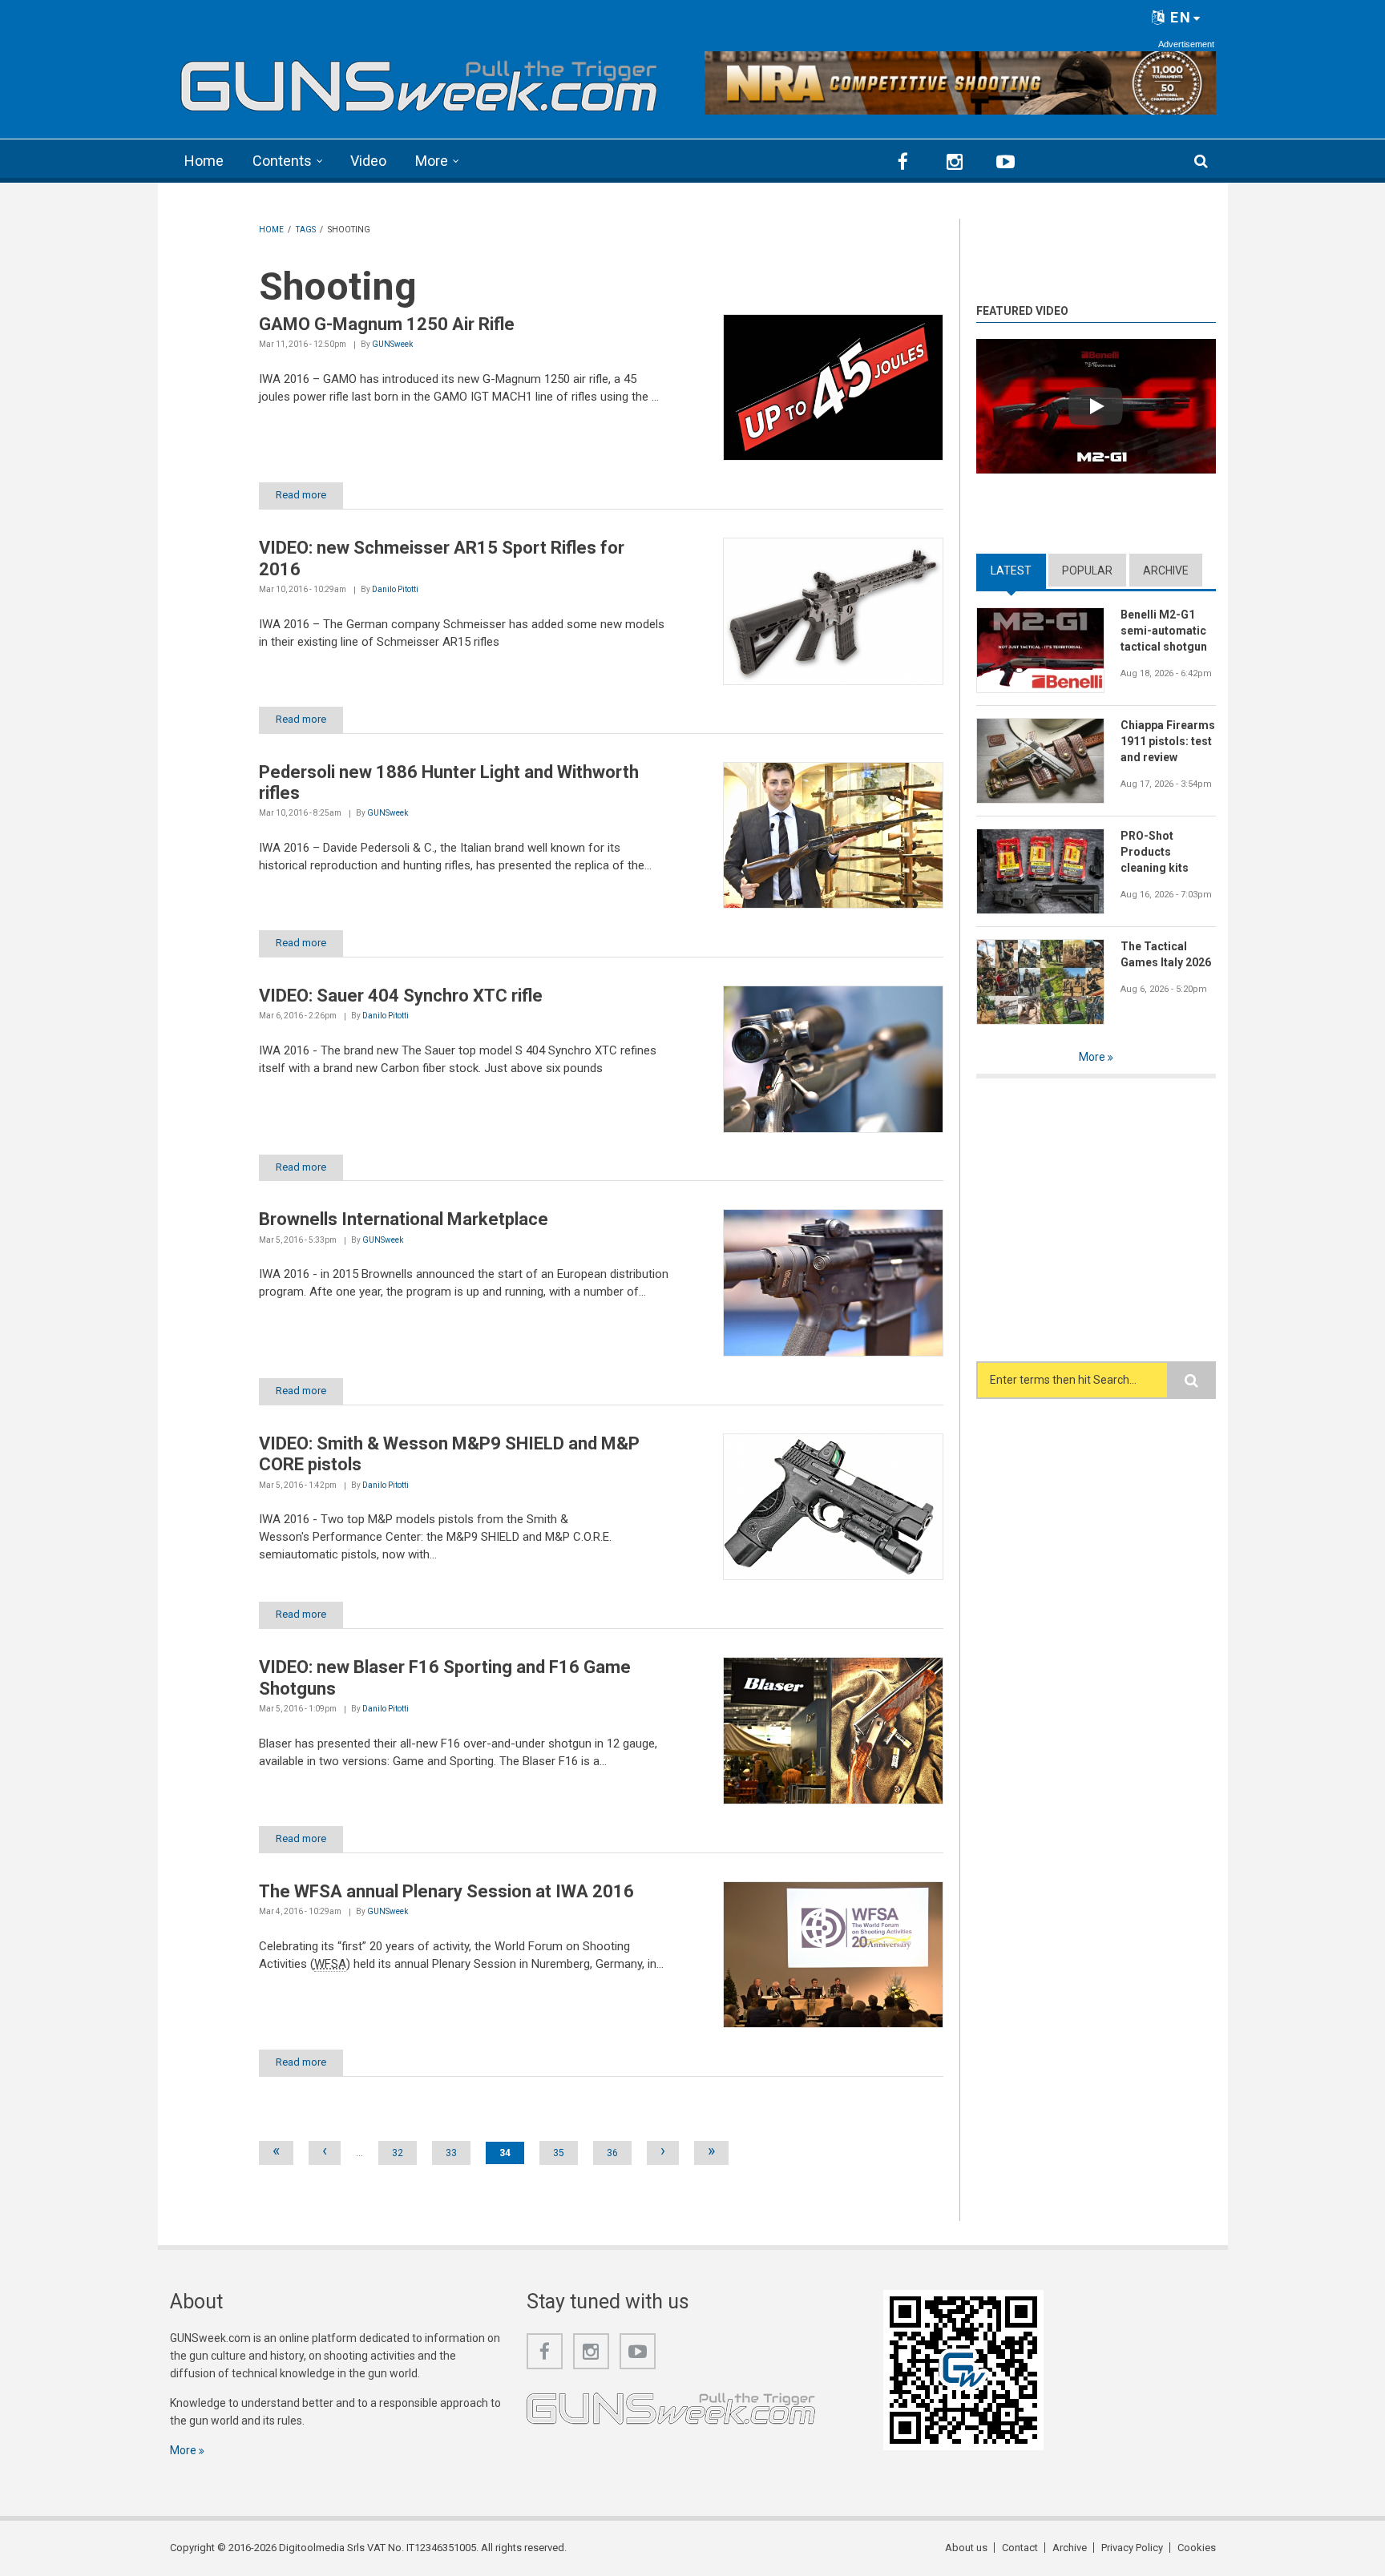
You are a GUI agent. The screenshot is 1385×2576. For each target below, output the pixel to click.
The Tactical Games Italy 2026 (1166, 954)
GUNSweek (392, 344)
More (432, 161)
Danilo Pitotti (395, 589)
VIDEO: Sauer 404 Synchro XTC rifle (401, 996)
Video (368, 161)
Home (204, 161)
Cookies (1197, 2548)
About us (966, 2548)
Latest (1018, 570)
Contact (1020, 2548)
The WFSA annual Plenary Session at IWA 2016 (446, 1891)
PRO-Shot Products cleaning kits (1155, 852)
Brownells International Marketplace (404, 1219)
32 (398, 2153)
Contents (282, 161)
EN (1179, 17)
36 (612, 2153)
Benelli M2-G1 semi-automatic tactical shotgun (1164, 631)
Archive (1166, 570)
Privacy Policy (1132, 2548)
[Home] (420, 81)
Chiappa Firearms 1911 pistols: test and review (1168, 741)
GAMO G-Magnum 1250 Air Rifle (387, 324)
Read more (301, 495)
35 (559, 2153)
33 (451, 2153)
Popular (1087, 570)
